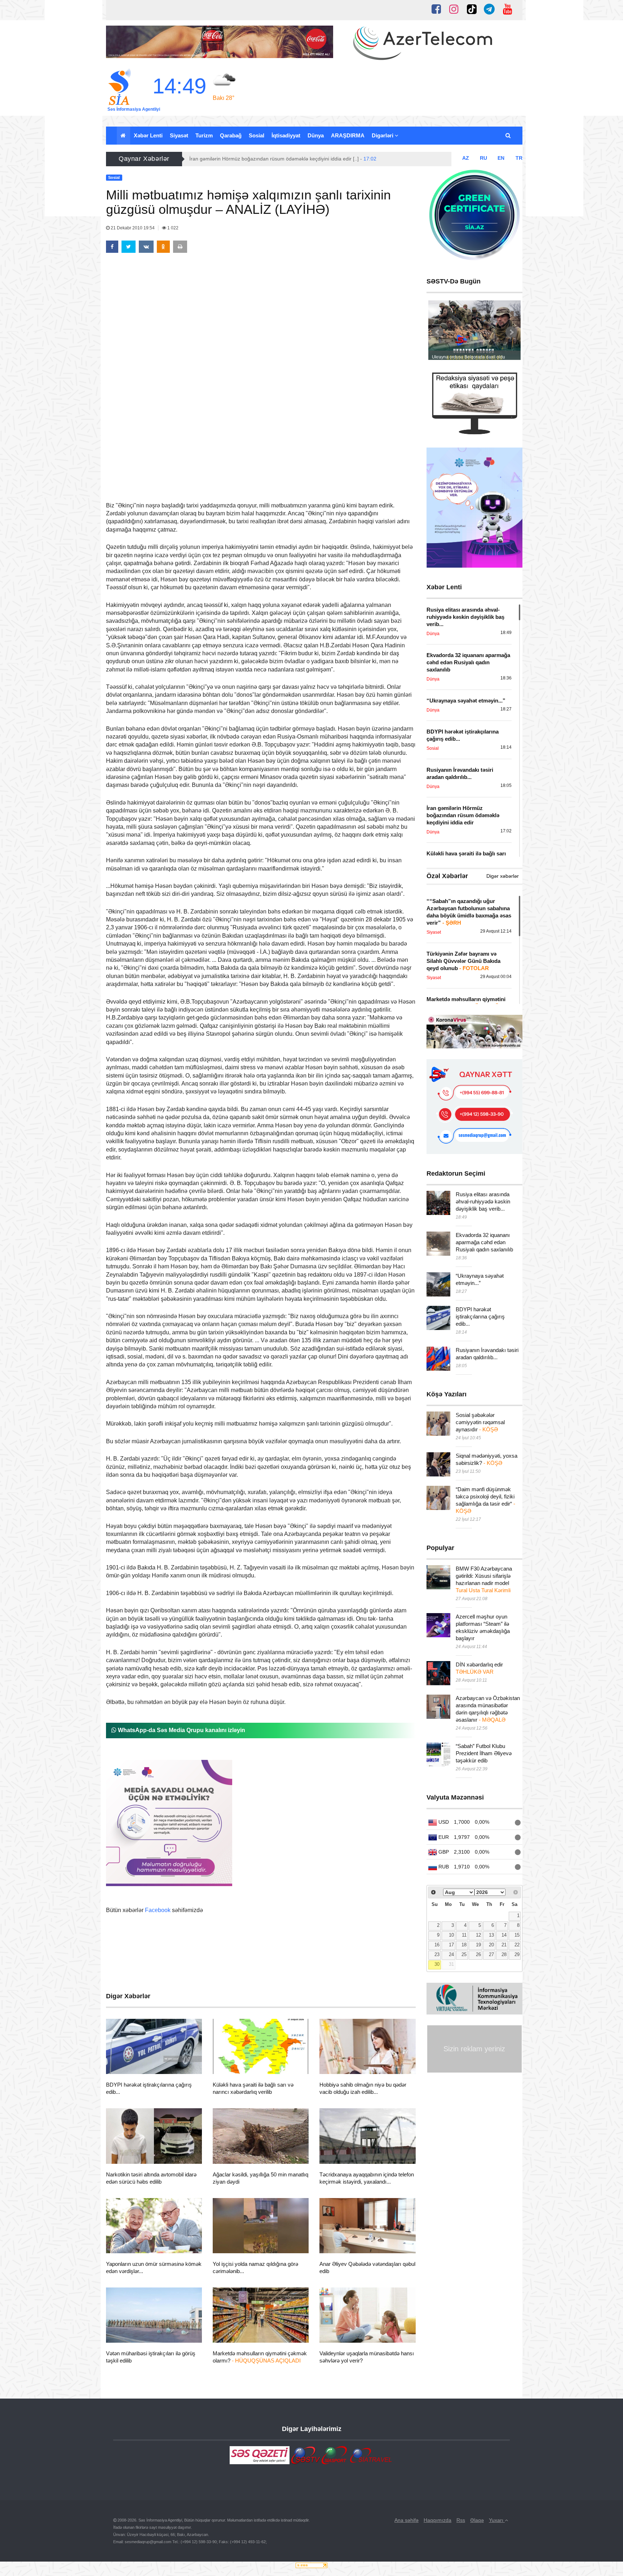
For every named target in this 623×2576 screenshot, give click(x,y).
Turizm (204, 135)
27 (491, 1955)
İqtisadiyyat (286, 135)
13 (491, 1935)
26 (478, 1955)
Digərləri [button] (383, 135)
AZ (466, 158)
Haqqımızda (438, 2520)
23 (437, 1955)
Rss (461, 2520)
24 (451, 1955)
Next (511, 332)
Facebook (158, 1910)
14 (504, 1935)
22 (517, 1945)
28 (504, 1955)
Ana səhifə (407, 2520)
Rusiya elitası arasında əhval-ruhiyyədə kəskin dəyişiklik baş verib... (483, 1201)
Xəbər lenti (148, 135)
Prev (438, 332)
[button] (509, 136)
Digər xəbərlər (503, 876)
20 (491, 1945)
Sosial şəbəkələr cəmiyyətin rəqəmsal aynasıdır (480, 1422)
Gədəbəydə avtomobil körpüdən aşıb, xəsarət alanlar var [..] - (267, 159)
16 (437, 1945)
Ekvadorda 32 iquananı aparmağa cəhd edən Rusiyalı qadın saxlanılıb (484, 1242)
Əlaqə (477, 2520)
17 (451, 1945)
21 (504, 1945)
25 (464, 1955)
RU (483, 158)
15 (517, 1935)
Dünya (316, 135)
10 (451, 1935)
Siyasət (179, 135)
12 (478, 1935)
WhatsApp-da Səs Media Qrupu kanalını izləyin (181, 1730)
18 (464, 1945)
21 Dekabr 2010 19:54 (133, 228)
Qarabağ (231, 135)
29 (517, 1955)
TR (519, 158)
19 (478, 1945)
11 (464, 1935)
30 (437, 1964)
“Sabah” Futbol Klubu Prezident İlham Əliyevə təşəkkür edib (484, 1753)
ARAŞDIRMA (348, 135)
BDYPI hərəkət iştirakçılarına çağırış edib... (480, 1316)
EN (501, 158)
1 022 (172, 228)
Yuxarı (497, 2520)
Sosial (257, 135)
